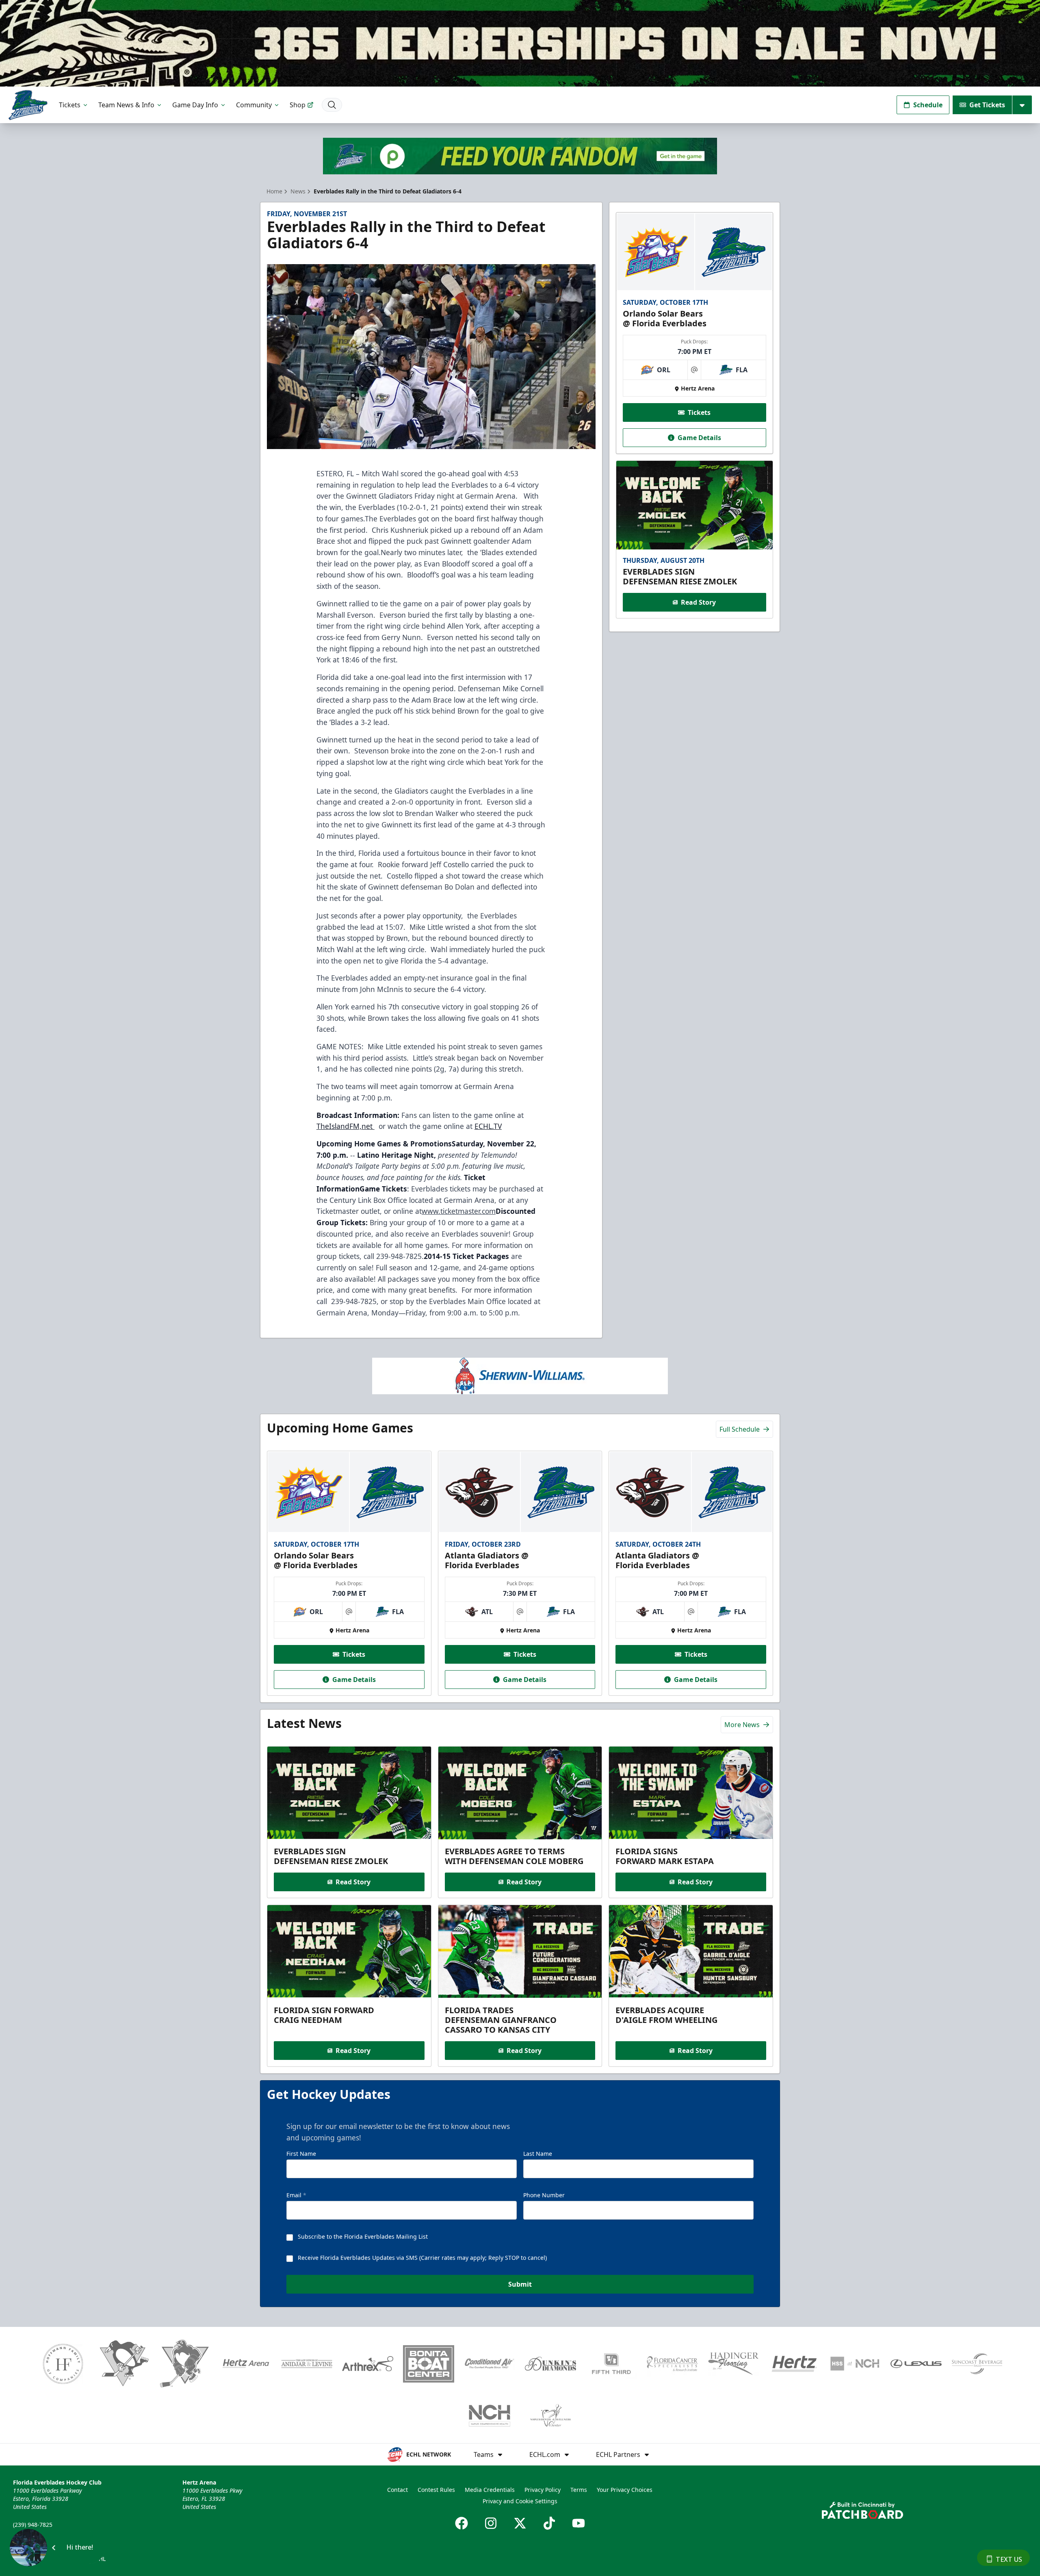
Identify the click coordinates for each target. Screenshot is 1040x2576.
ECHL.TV (488, 1126)
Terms (579, 2490)
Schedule (928, 105)
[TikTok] (549, 2523)
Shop (298, 105)
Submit (520, 2284)
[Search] (332, 105)
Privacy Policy (543, 2490)
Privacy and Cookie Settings (520, 2501)
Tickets (70, 105)
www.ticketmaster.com (459, 1211)
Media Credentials (490, 2490)
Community (254, 105)
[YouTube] (578, 2523)
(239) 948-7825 (33, 2525)
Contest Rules (436, 2490)
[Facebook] (461, 2523)
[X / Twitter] (520, 2523)
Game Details (699, 438)
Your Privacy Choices (625, 2490)
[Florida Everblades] (28, 105)
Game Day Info (195, 105)
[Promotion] (520, 43)
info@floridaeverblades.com (51, 2536)
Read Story (698, 602)
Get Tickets (987, 105)
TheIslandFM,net (346, 1126)
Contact (398, 2490)
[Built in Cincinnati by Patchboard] (862, 2510)
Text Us (1009, 2559)
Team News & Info (126, 105)
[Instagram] (491, 2523)
